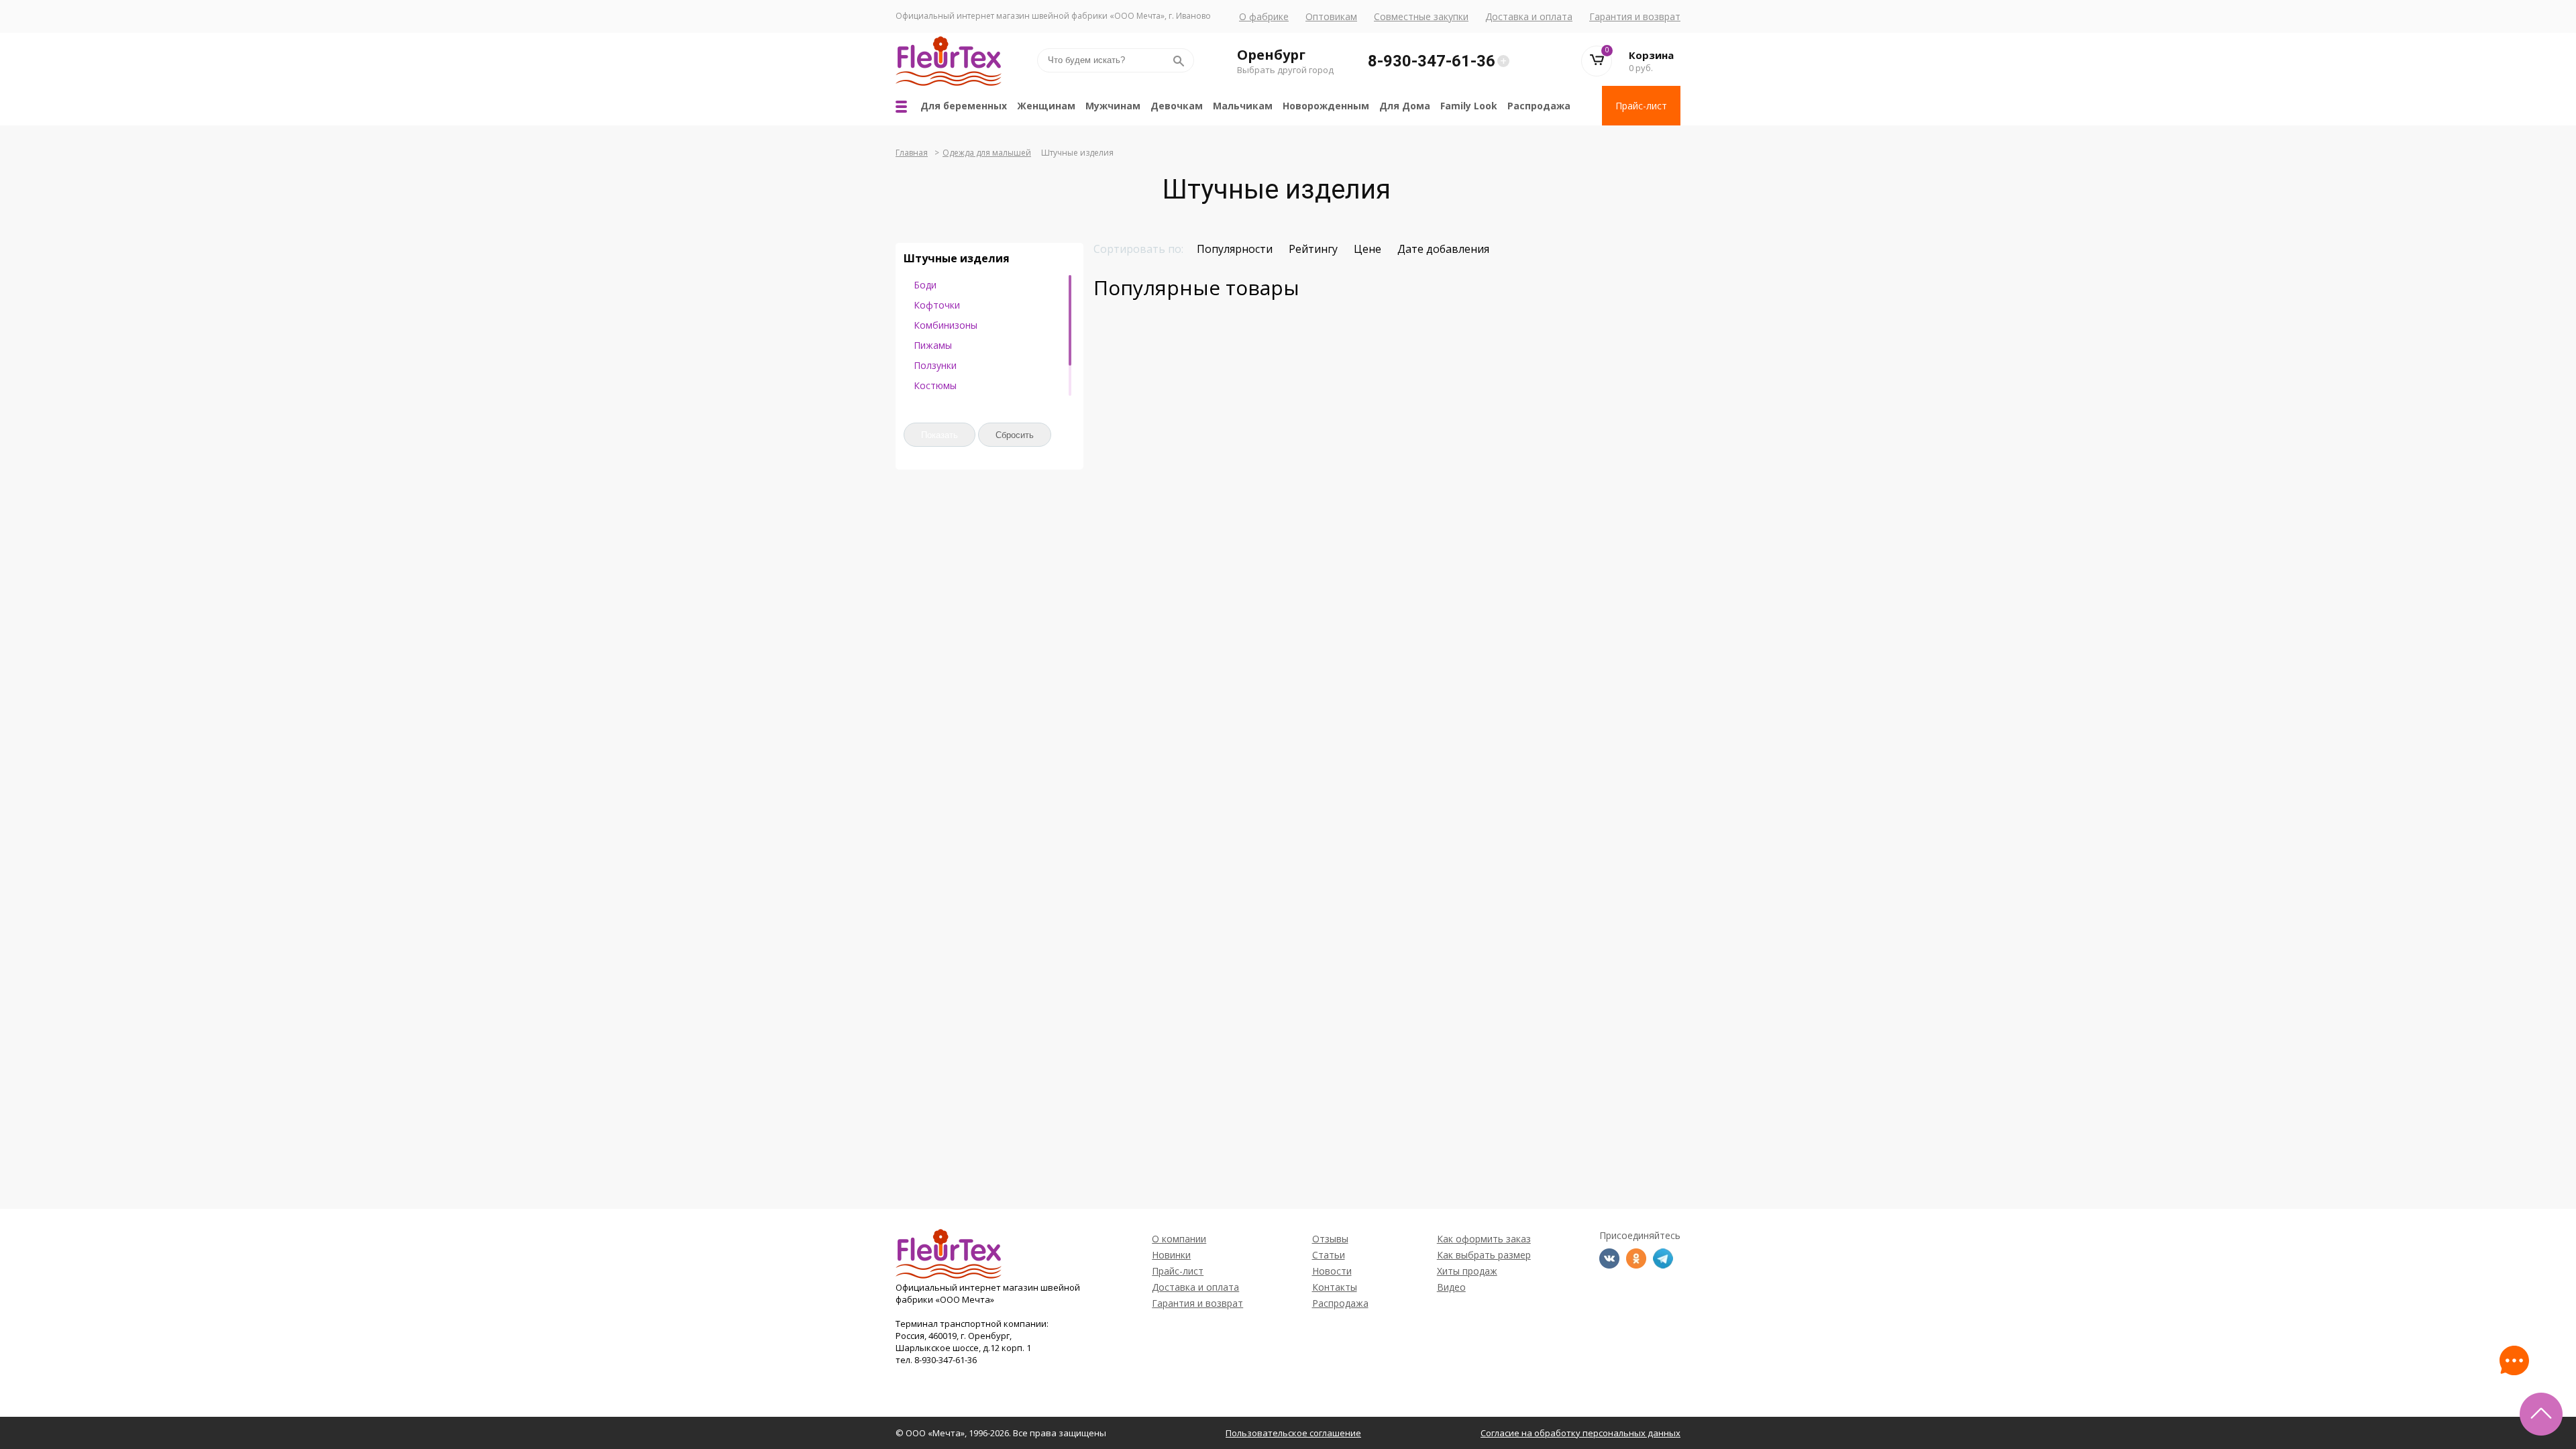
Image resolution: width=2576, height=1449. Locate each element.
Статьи (1329, 1255)
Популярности (1235, 249)
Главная (912, 153)
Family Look (1469, 106)
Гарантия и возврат (1635, 16)
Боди (925, 285)
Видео (1451, 1287)
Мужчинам (1113, 106)
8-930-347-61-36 (1432, 61)
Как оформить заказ (1484, 1239)
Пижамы (933, 345)
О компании (1179, 1239)
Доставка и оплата (1529, 16)
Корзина (1651, 55)
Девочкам (1177, 106)
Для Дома (1405, 106)
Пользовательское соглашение (1293, 1433)
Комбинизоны (946, 325)
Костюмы (935, 385)
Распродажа (1539, 106)
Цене (1367, 249)
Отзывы (1330, 1239)
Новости (1332, 1271)
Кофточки (937, 305)
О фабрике (1264, 16)
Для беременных (964, 106)
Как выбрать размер (1484, 1255)
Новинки (1171, 1255)
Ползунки (935, 365)
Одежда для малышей (987, 153)
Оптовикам (1331, 16)
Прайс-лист (1641, 106)
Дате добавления (1443, 249)
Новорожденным (1326, 106)
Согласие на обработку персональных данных (1580, 1433)
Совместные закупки (1421, 16)
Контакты (1335, 1287)
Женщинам (1046, 106)
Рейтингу (1313, 249)
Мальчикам (1243, 106)
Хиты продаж (1467, 1271)
